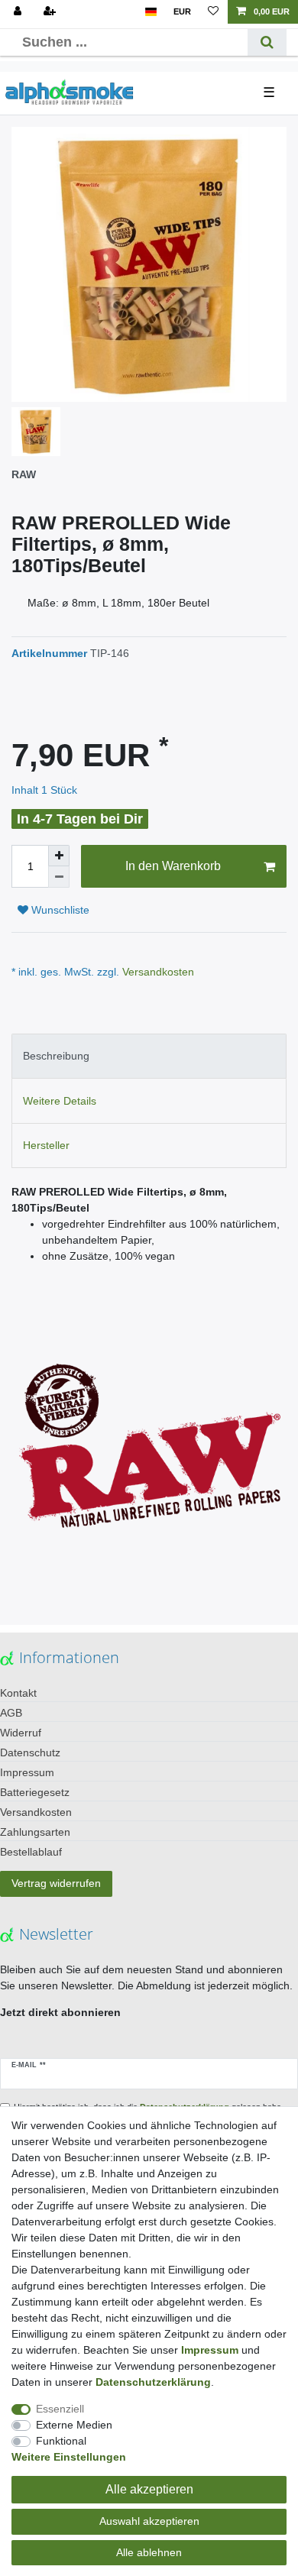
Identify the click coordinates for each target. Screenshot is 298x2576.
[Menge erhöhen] (59, 856)
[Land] (151, 12)
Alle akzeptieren (149, 2489)
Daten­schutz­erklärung (153, 2382)
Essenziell (60, 2409)
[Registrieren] (51, 12)
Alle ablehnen (149, 2552)
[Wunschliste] (213, 12)
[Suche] (267, 42)
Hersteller (46, 1145)
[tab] (149, 1056)
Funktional (61, 2441)
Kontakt (18, 1693)
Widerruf (21, 1733)
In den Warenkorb (173, 866)
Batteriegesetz (35, 1792)
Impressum (27, 1772)
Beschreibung (56, 1056)
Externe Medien (74, 2425)
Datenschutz (30, 1752)
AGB (11, 1713)
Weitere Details (60, 1101)
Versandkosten (157, 972)
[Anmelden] (19, 12)
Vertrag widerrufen (56, 1883)
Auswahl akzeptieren (149, 2521)
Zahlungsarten (35, 1832)
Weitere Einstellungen (69, 2457)
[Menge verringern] (59, 877)
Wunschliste (59, 910)
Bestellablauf (31, 1852)
